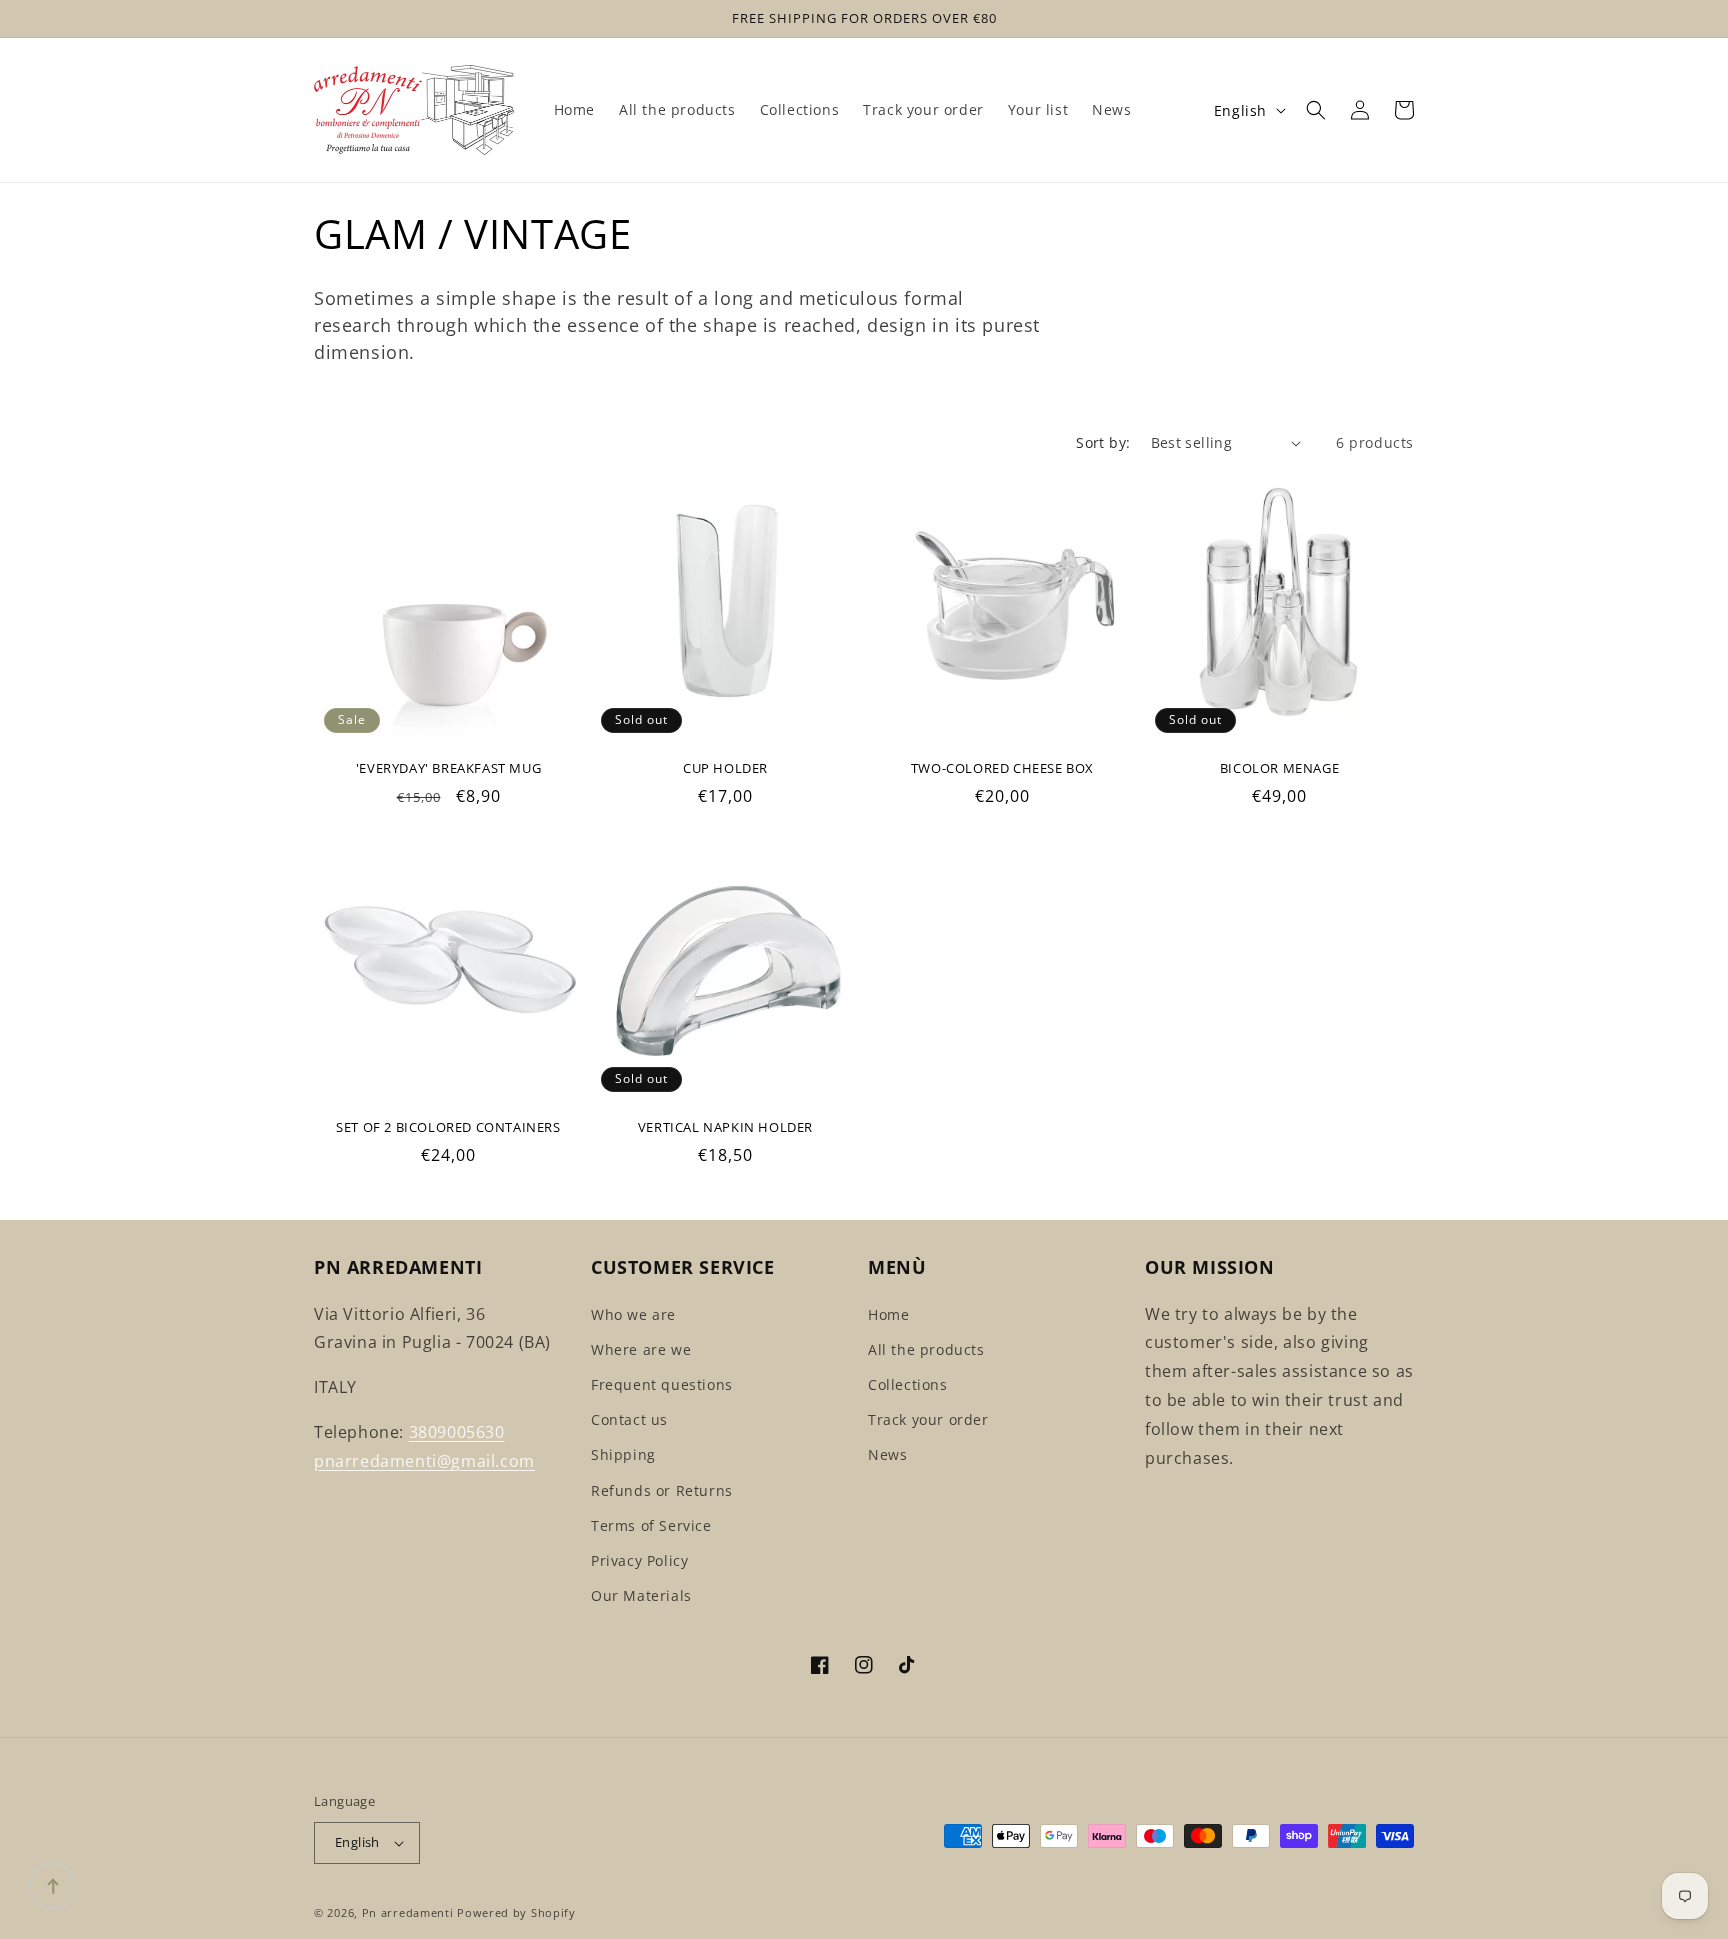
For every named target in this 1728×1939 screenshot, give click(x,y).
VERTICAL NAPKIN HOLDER (725, 1127)
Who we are (633, 1314)
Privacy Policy (639, 1560)
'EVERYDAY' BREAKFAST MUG (448, 768)
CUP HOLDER (725, 768)
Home (888, 1314)
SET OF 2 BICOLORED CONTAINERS (448, 1127)
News (887, 1454)
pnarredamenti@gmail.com (424, 1461)
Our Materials (641, 1595)
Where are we (641, 1349)
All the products (926, 1349)
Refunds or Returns (662, 1490)
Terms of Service (651, 1525)
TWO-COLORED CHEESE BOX (1002, 768)
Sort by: (1103, 442)
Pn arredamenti (410, 1912)
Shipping (623, 1454)
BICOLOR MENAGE (1279, 768)
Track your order (928, 1419)
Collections (908, 1384)
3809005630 (457, 1432)
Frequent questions (662, 1384)
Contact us (629, 1419)
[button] (1316, 110)
